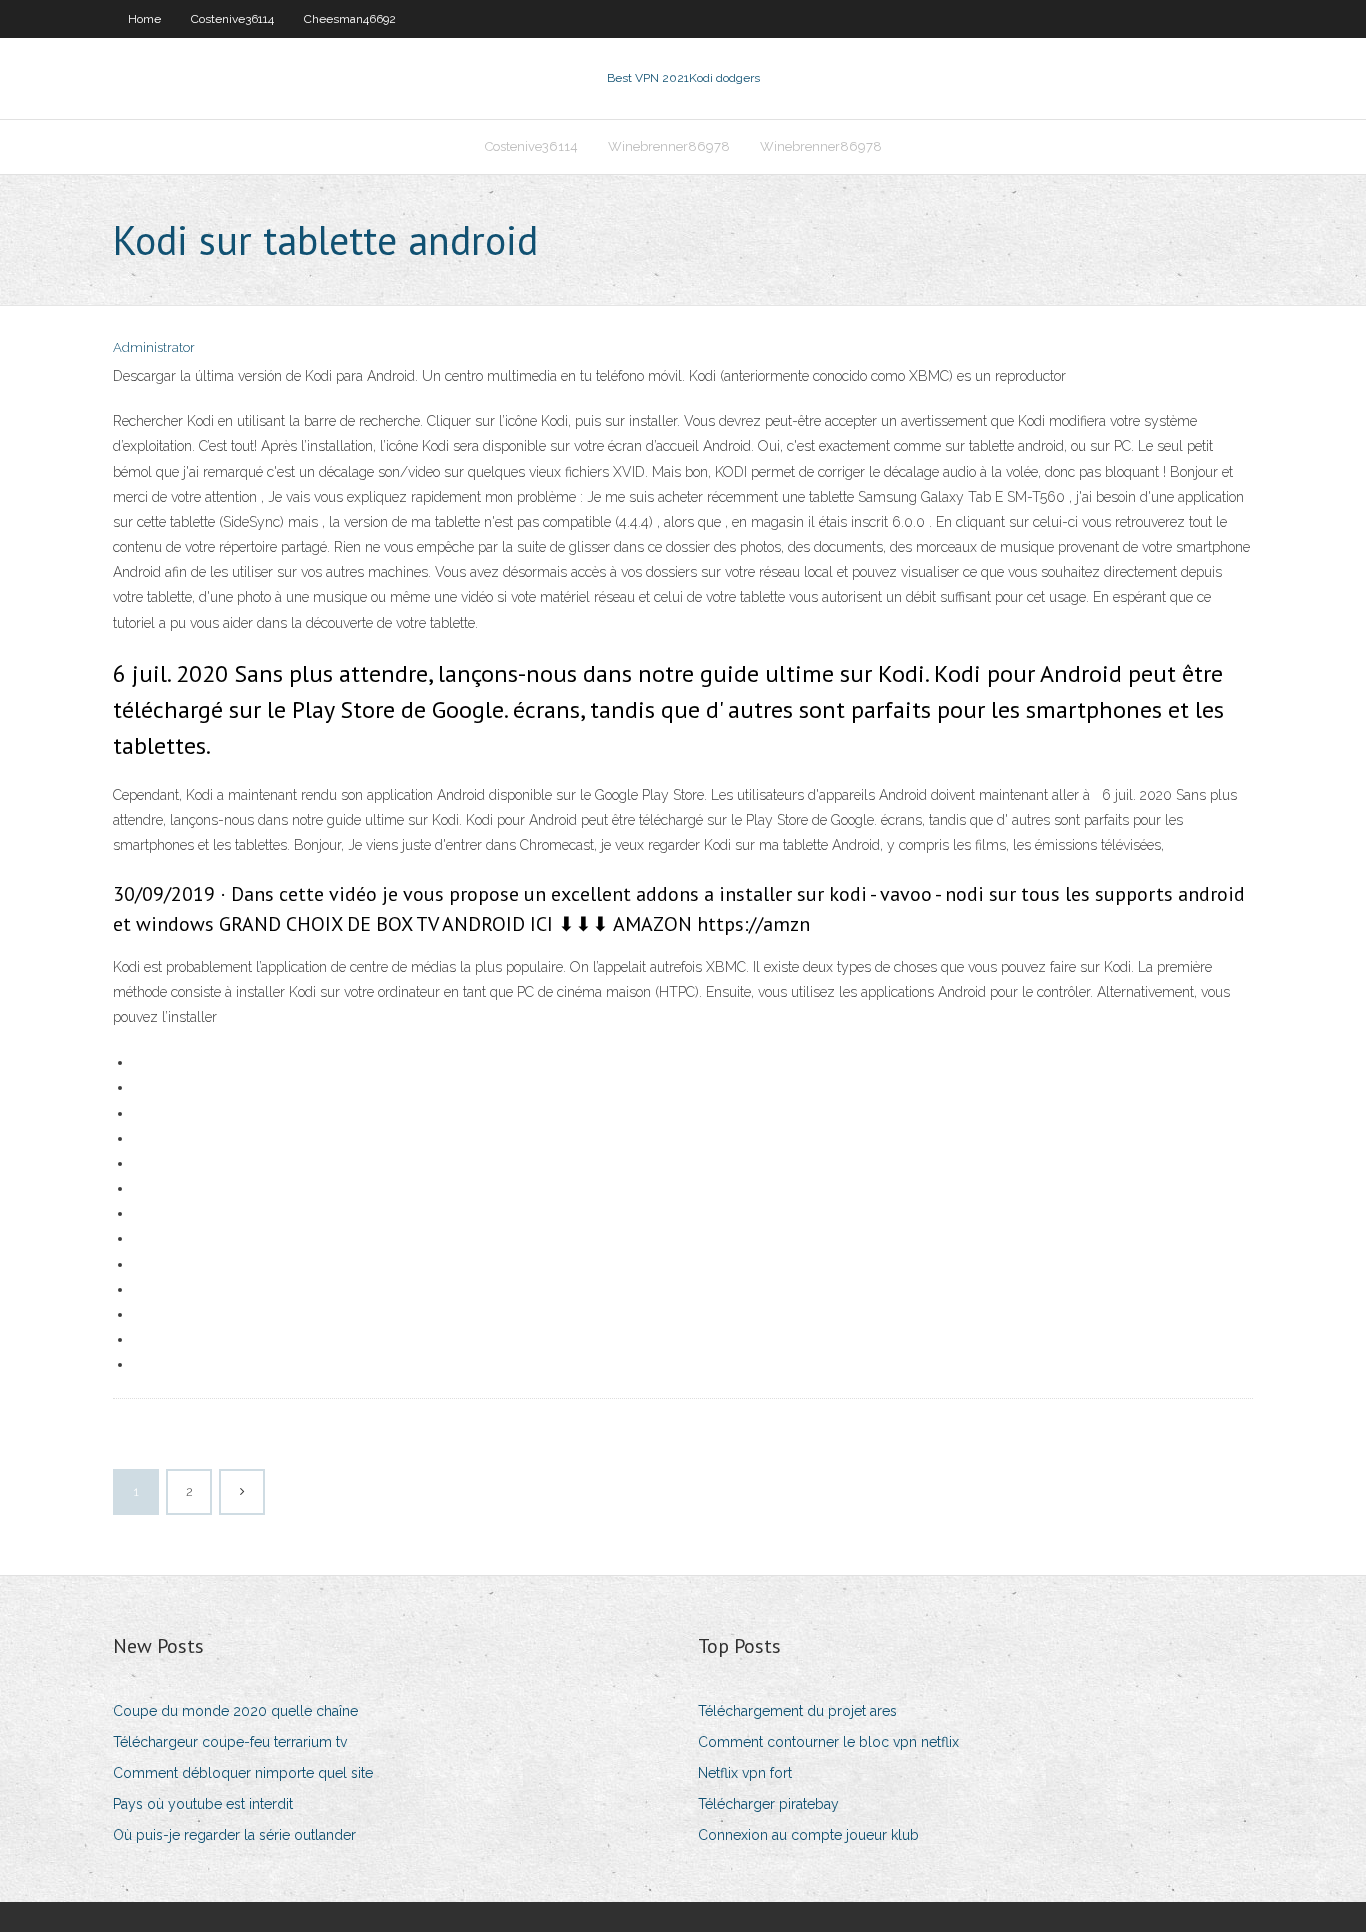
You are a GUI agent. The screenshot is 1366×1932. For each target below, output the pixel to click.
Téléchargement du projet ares (797, 1711)
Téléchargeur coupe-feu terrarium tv (230, 1742)
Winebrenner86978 (669, 146)
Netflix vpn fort (745, 1773)
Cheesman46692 (350, 19)
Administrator (154, 347)
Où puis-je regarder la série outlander (234, 1835)
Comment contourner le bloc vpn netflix (828, 1742)
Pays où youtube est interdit (203, 1804)
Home (144, 19)
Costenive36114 (232, 19)
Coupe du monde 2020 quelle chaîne (235, 1711)
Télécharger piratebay (768, 1804)
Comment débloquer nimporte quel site (243, 1773)
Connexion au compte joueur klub (808, 1835)
